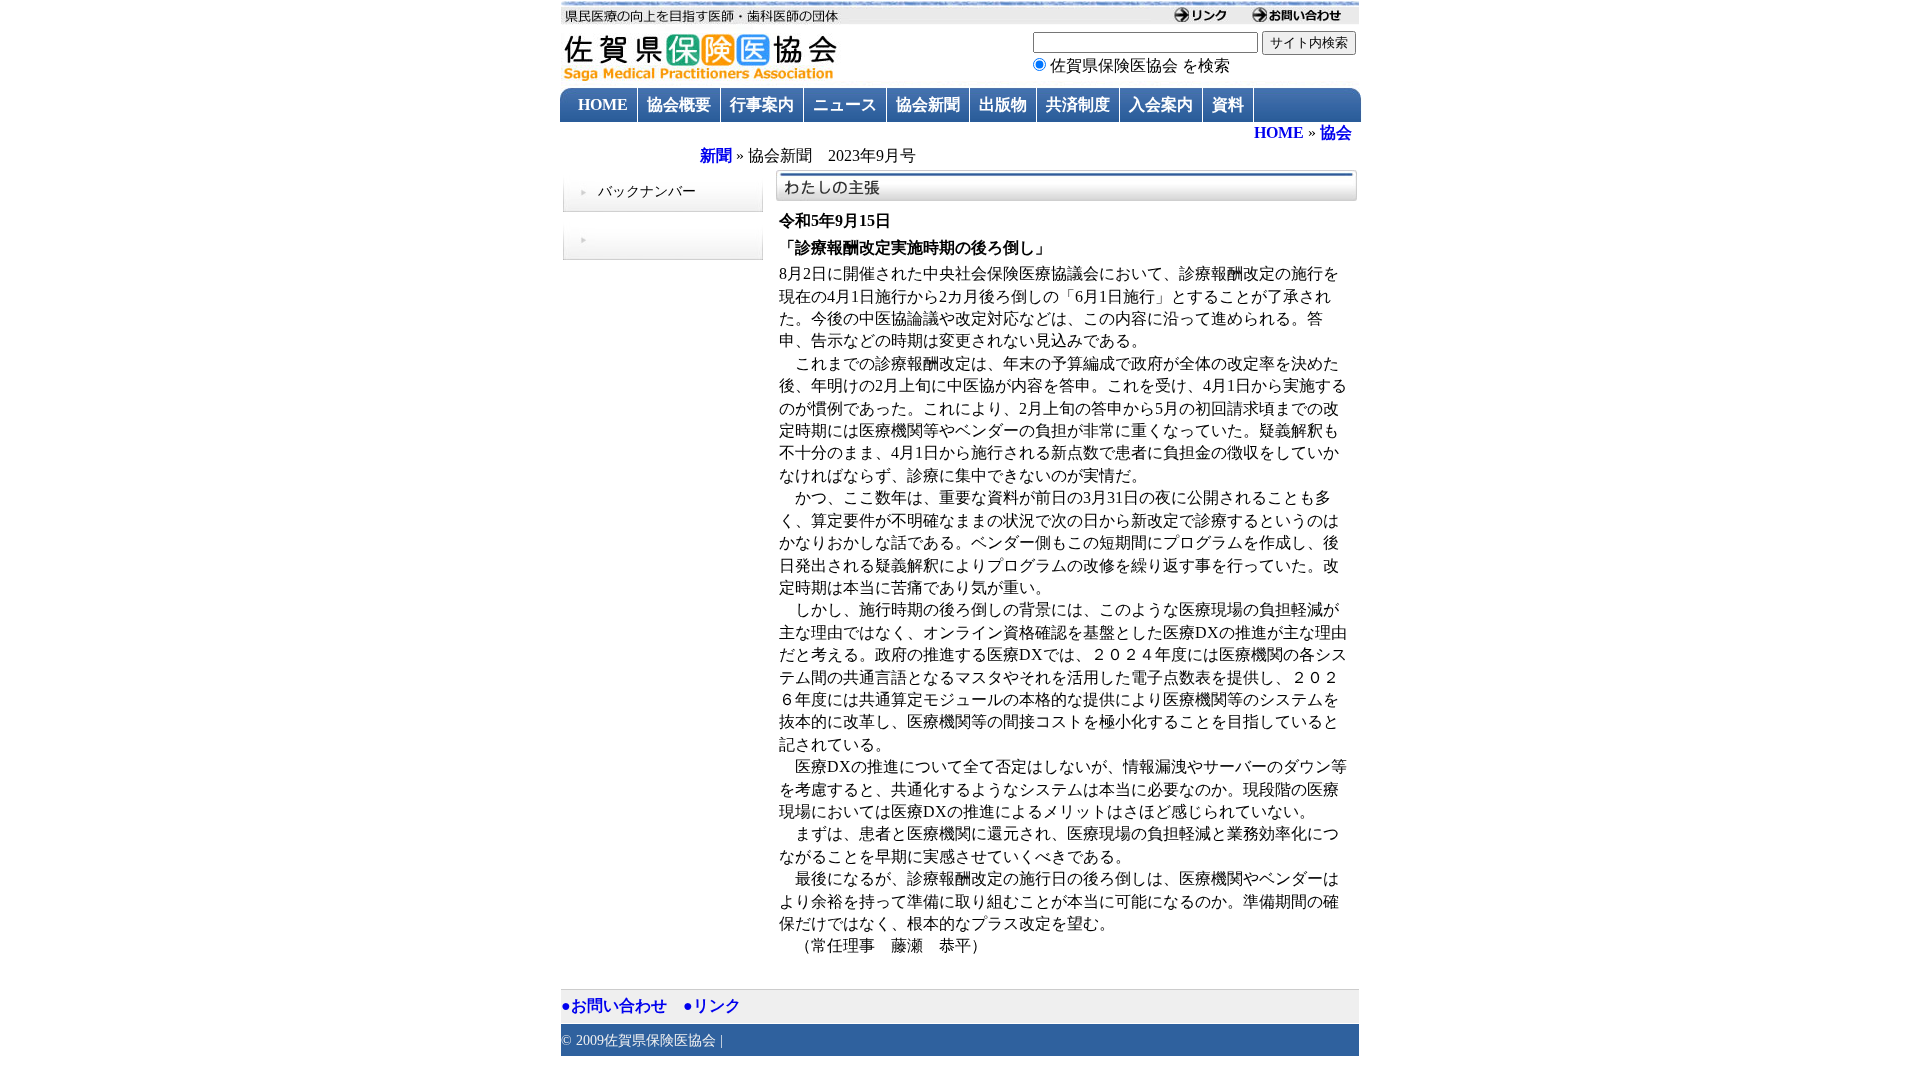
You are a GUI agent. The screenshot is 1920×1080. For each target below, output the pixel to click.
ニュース (845, 104)
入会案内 (1161, 104)
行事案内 (762, 104)
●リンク (712, 1005)
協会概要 (679, 104)
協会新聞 (928, 104)
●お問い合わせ (614, 1005)
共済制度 (1078, 104)
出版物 (1003, 104)
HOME (603, 104)
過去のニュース (634, 139)
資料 (1228, 104)
